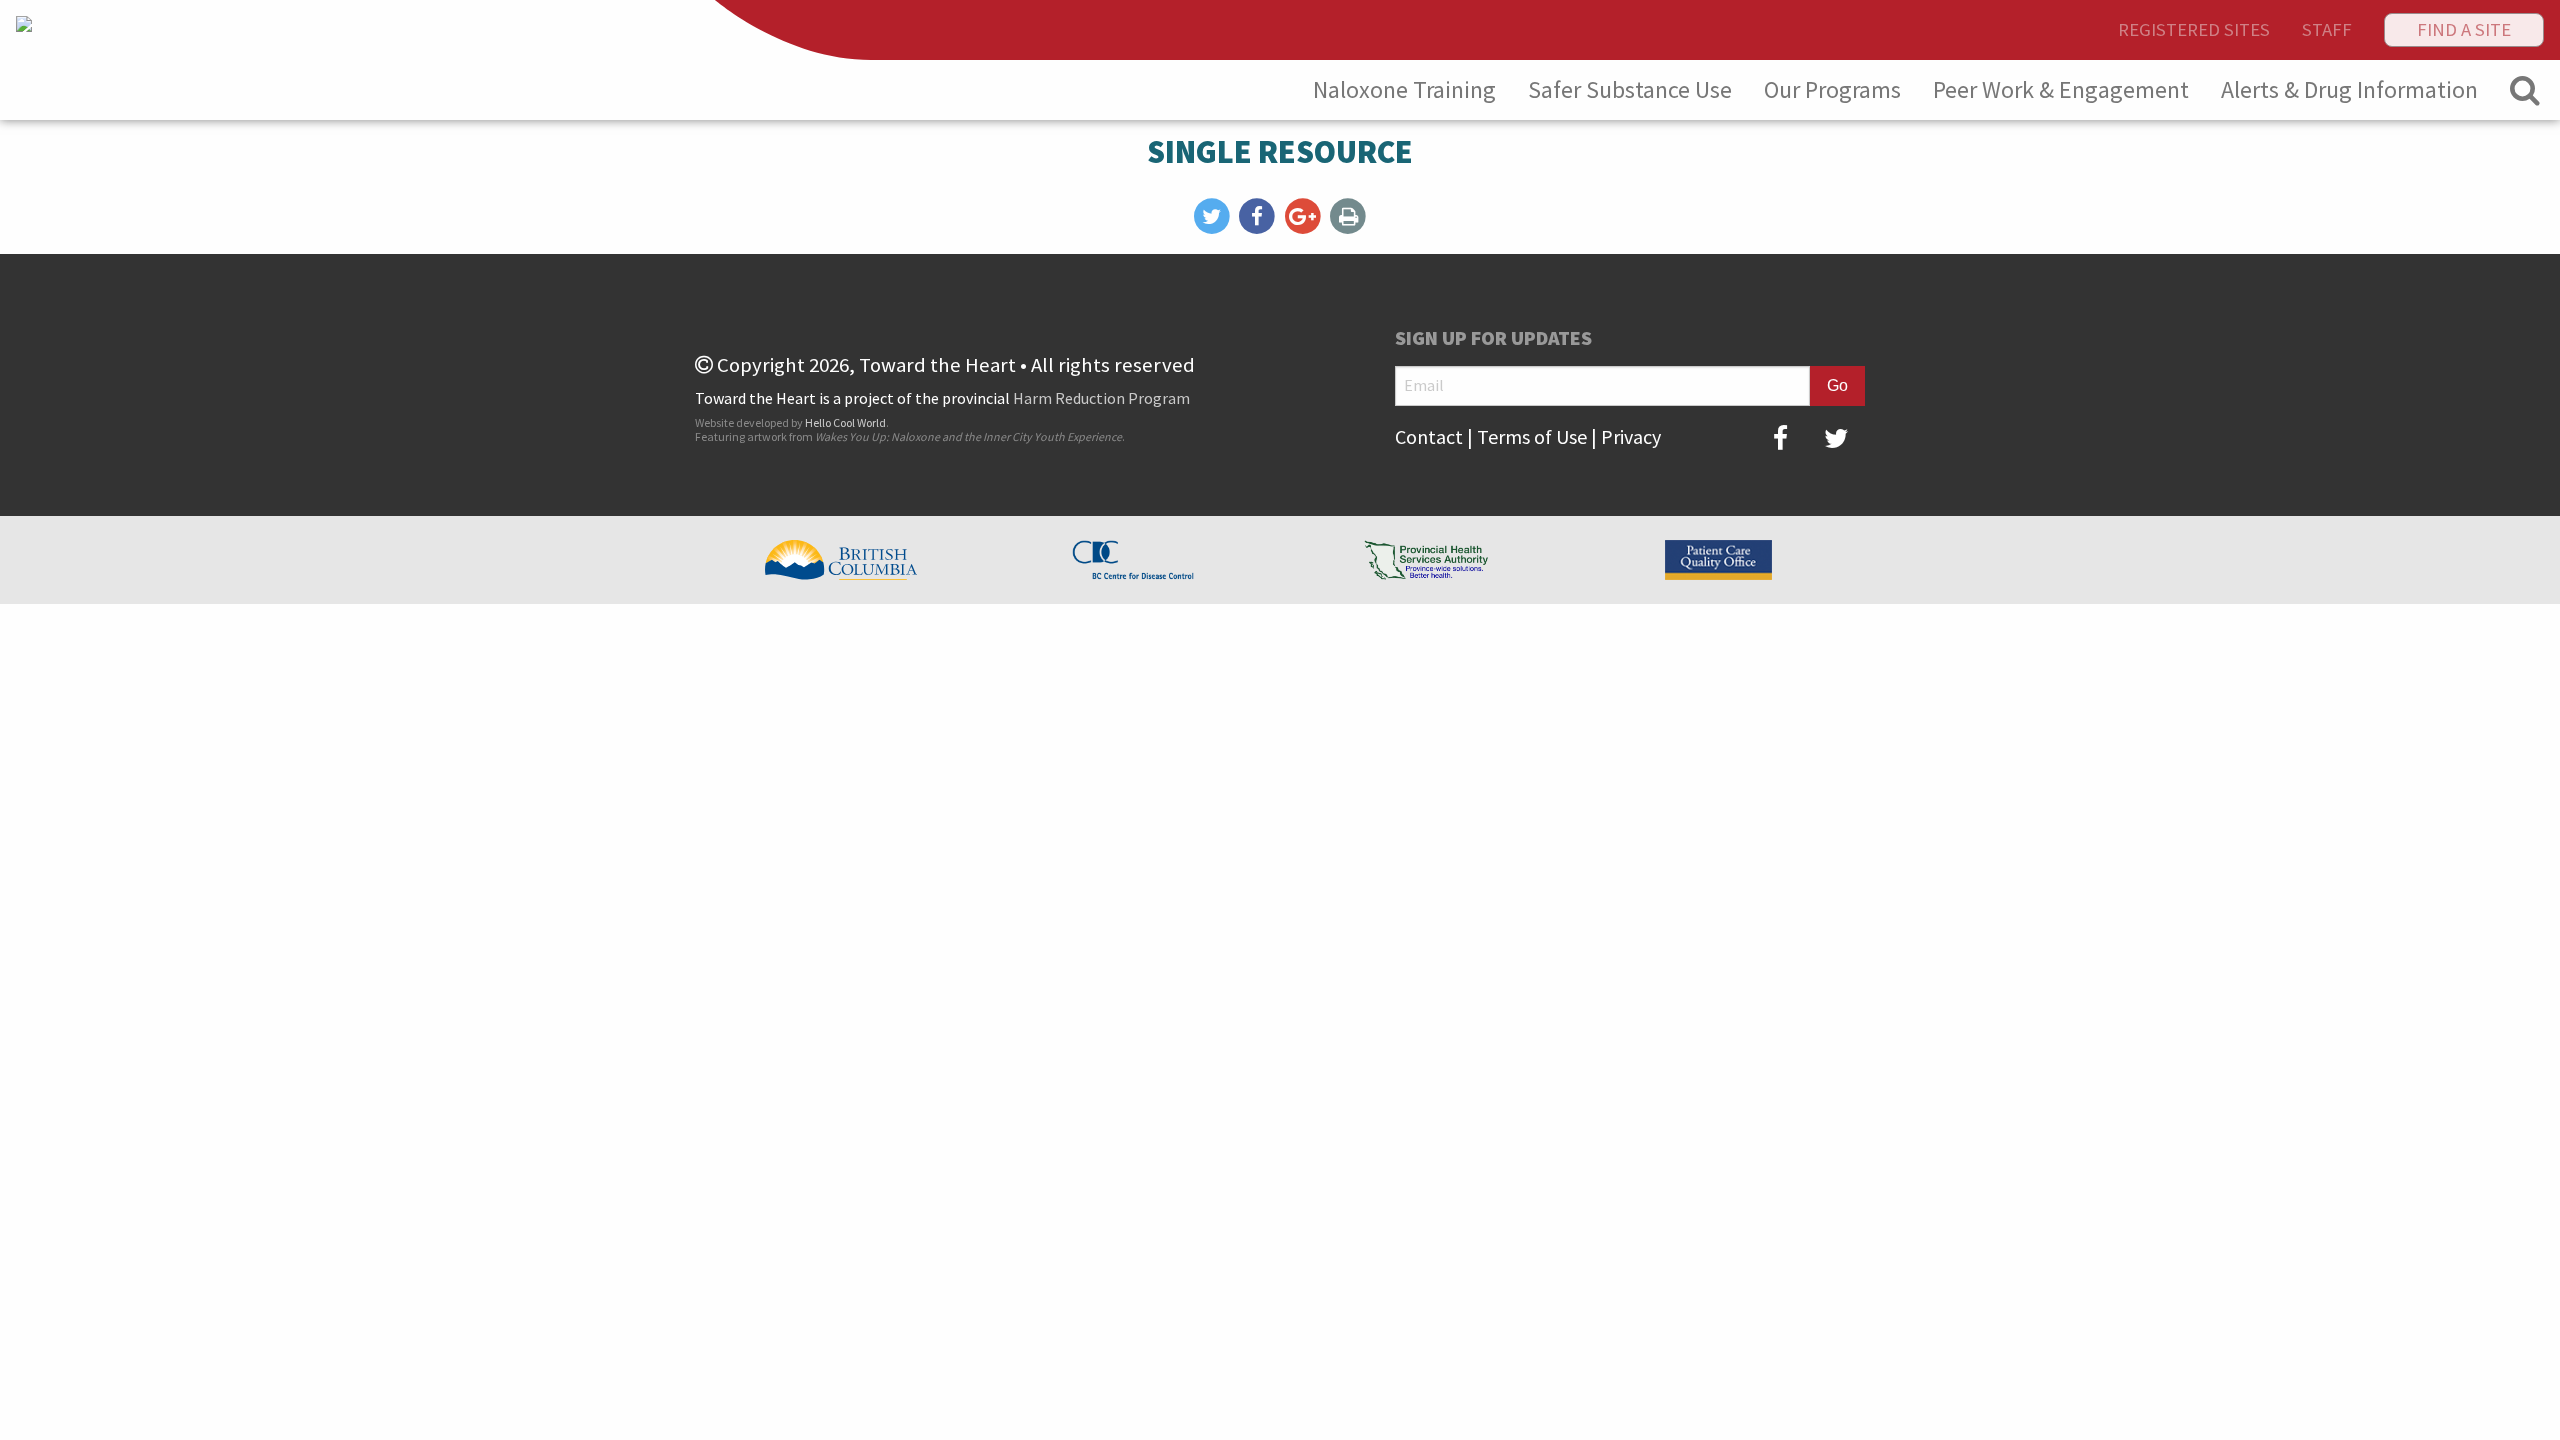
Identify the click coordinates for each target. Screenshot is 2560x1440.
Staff (2327, 29)
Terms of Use (1532, 436)
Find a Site (2464, 29)
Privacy (1631, 436)
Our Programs (1832, 89)
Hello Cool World (845, 422)
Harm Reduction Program (1101, 398)
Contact (1429, 436)
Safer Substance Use (1630, 89)
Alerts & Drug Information (2349, 89)
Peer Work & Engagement (2061, 89)
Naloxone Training (1404, 89)
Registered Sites (2194, 29)
